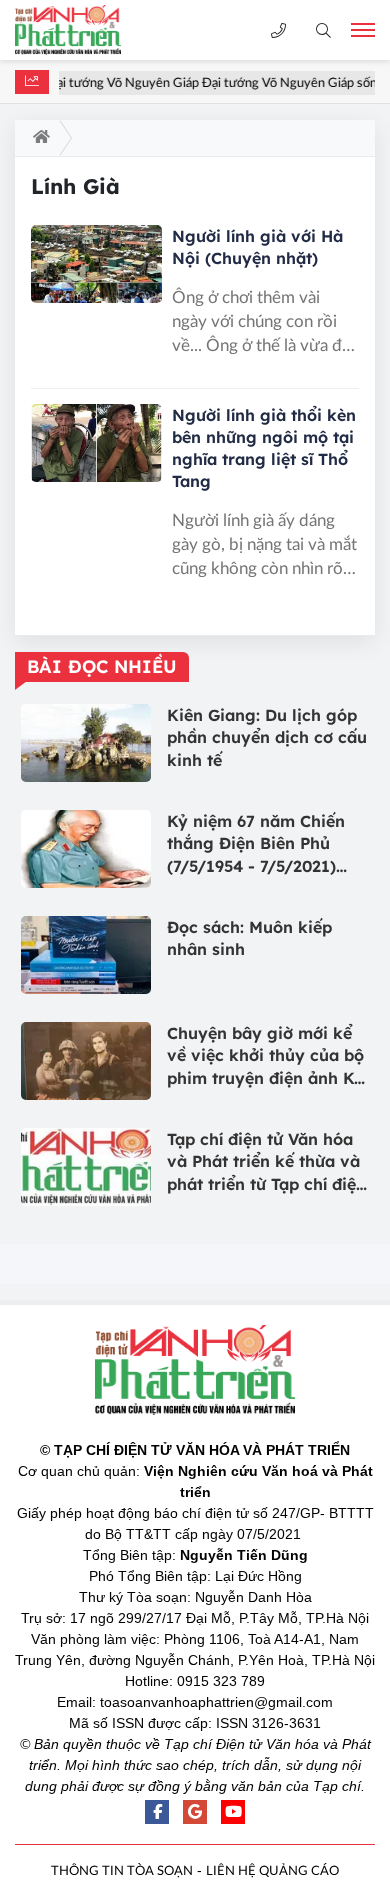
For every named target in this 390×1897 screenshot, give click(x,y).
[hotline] (278, 30)
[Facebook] (157, 1812)
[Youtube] (233, 1812)
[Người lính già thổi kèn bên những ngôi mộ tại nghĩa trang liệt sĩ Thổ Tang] (96, 443)
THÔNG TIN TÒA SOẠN (122, 1871)
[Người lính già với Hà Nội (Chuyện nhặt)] (96, 264)
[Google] (195, 1812)
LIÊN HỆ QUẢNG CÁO (272, 1871)
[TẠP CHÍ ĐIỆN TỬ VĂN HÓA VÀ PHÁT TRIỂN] (85, 30)
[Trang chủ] (37, 138)
